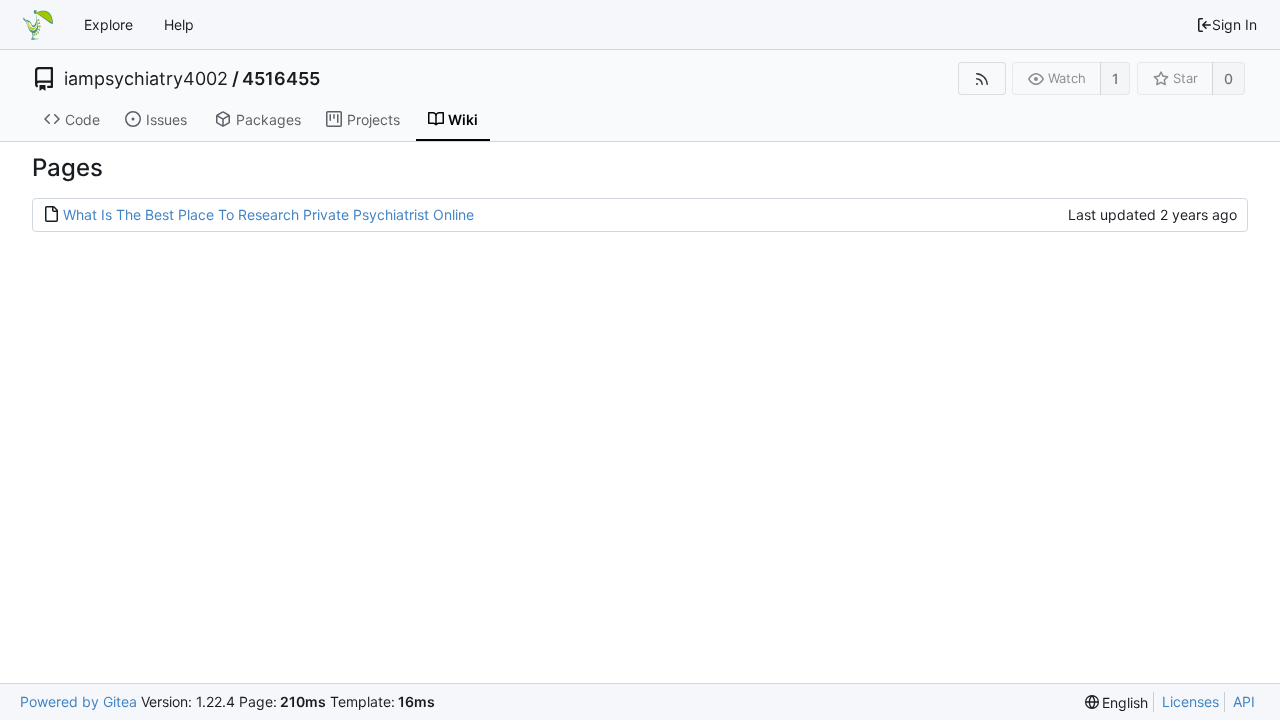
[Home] (38, 25)
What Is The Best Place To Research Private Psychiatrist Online (268, 214)
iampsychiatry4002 (146, 79)
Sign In (1234, 24)
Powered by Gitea (78, 701)
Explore (108, 24)
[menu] (1117, 702)
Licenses (1190, 701)
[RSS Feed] (981, 78)
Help (179, 24)
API (1244, 701)
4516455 (281, 79)
